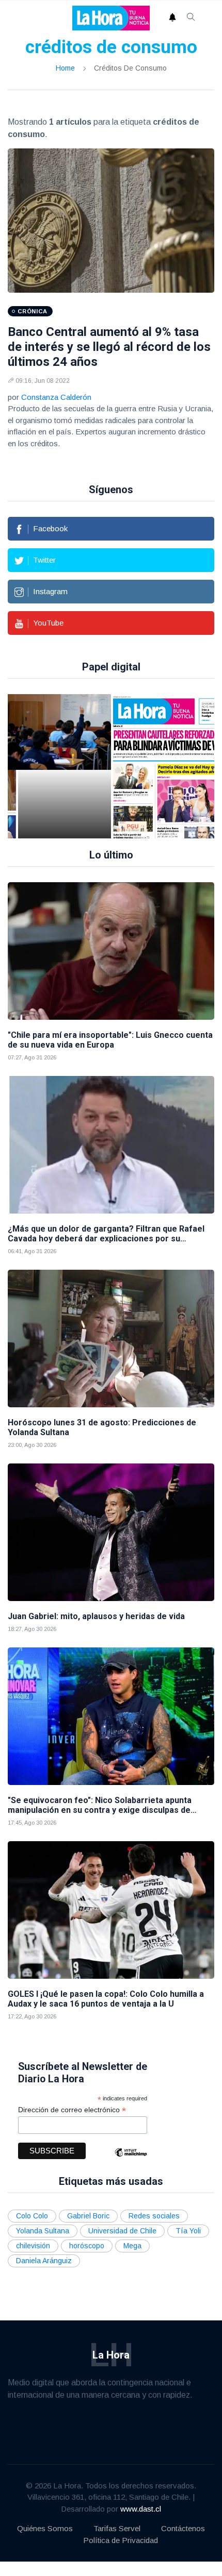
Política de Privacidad (121, 2540)
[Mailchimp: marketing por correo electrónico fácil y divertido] (131, 2160)
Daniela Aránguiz (44, 2261)
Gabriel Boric (88, 2216)
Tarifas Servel (117, 2528)
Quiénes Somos (45, 2528)
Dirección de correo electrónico (72, 2110)
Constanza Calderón (56, 397)
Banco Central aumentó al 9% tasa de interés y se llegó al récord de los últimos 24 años (109, 347)
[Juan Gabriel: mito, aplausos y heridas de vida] (111, 1532)
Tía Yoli (188, 2231)
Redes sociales (154, 2216)
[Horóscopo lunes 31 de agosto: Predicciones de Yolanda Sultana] (111, 1338)
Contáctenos (183, 2528)
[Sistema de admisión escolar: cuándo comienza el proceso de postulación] (65, 766)
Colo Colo (32, 2216)
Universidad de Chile (122, 2231)
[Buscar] (191, 18)
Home (65, 68)
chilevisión (33, 2246)
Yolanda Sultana (43, 2231)
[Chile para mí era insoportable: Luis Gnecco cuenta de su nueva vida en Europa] (111, 951)
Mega (132, 2246)
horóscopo (87, 2246)
